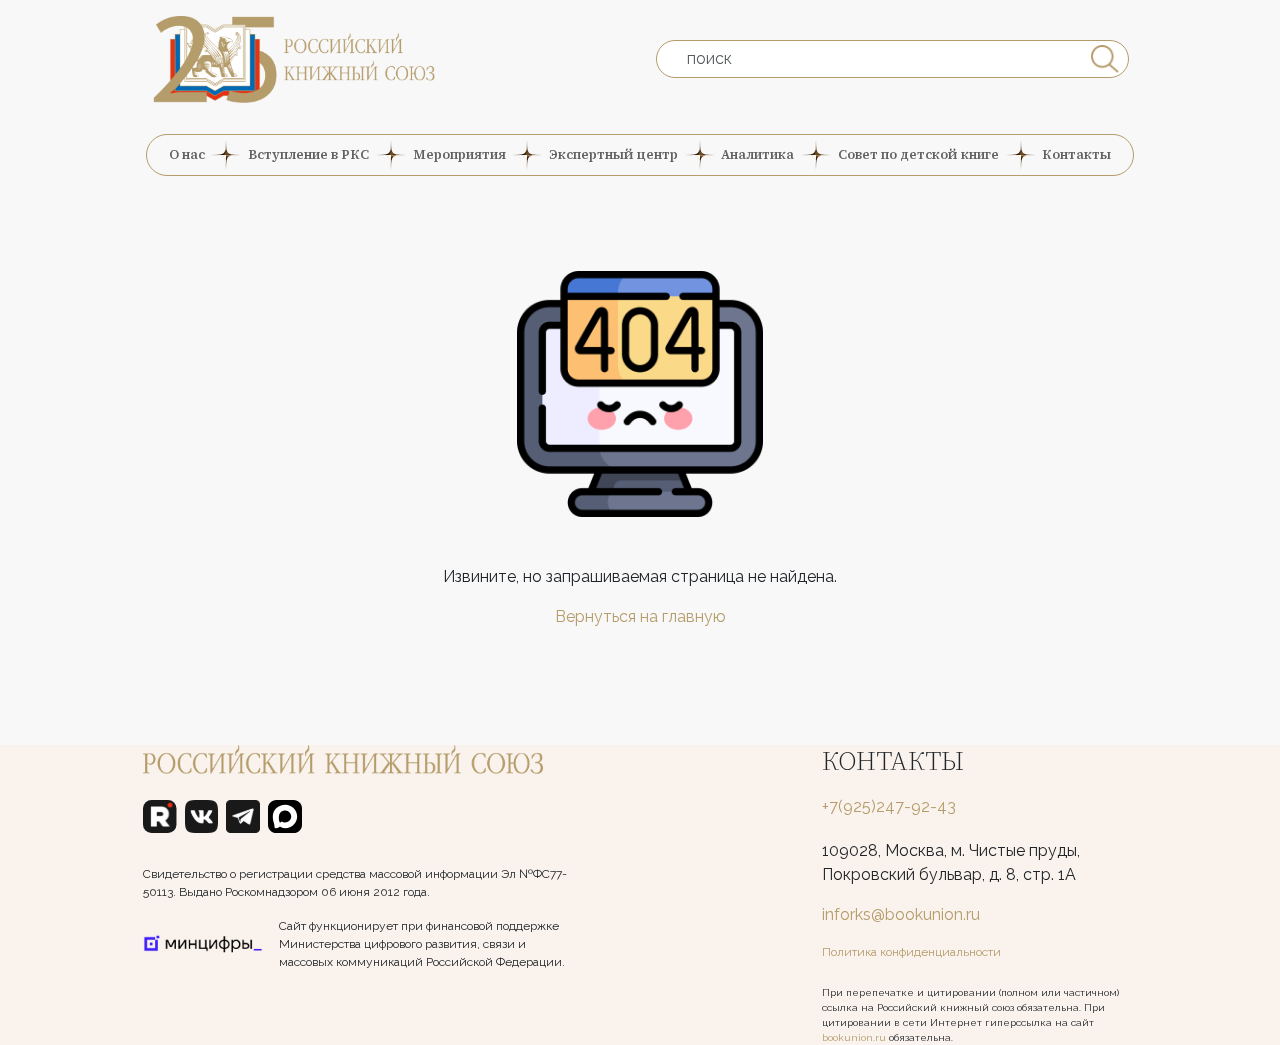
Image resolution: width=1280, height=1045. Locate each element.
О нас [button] (187, 154)
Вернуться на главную (640, 616)
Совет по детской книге (918, 154)
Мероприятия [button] (459, 154)
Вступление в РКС (308, 154)
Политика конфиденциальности (911, 952)
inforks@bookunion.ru (901, 914)
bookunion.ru (854, 1037)
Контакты (1076, 154)
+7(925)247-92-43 (889, 806)
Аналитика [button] (757, 154)
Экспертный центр (613, 154)
